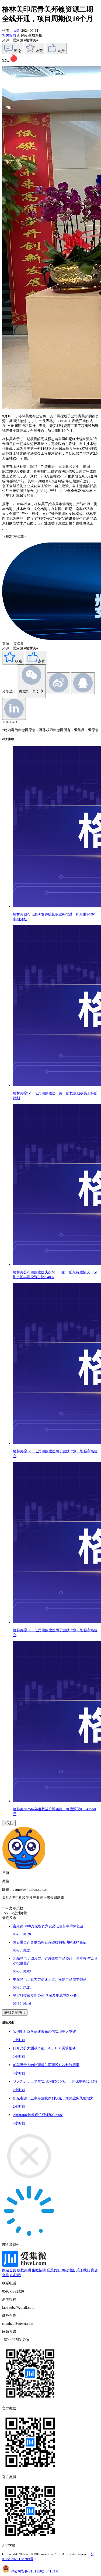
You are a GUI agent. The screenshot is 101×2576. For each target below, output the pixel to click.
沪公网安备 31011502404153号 (35, 2571)
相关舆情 (10, 35)
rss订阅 (15, 2275)
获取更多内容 (15, 2012)
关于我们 (83, 2270)
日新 (17, 30)
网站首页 (9, 2270)
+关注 (9, 1823)
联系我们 (54, 2270)
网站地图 (68, 2270)
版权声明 (24, 2270)
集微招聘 (39, 2270)
